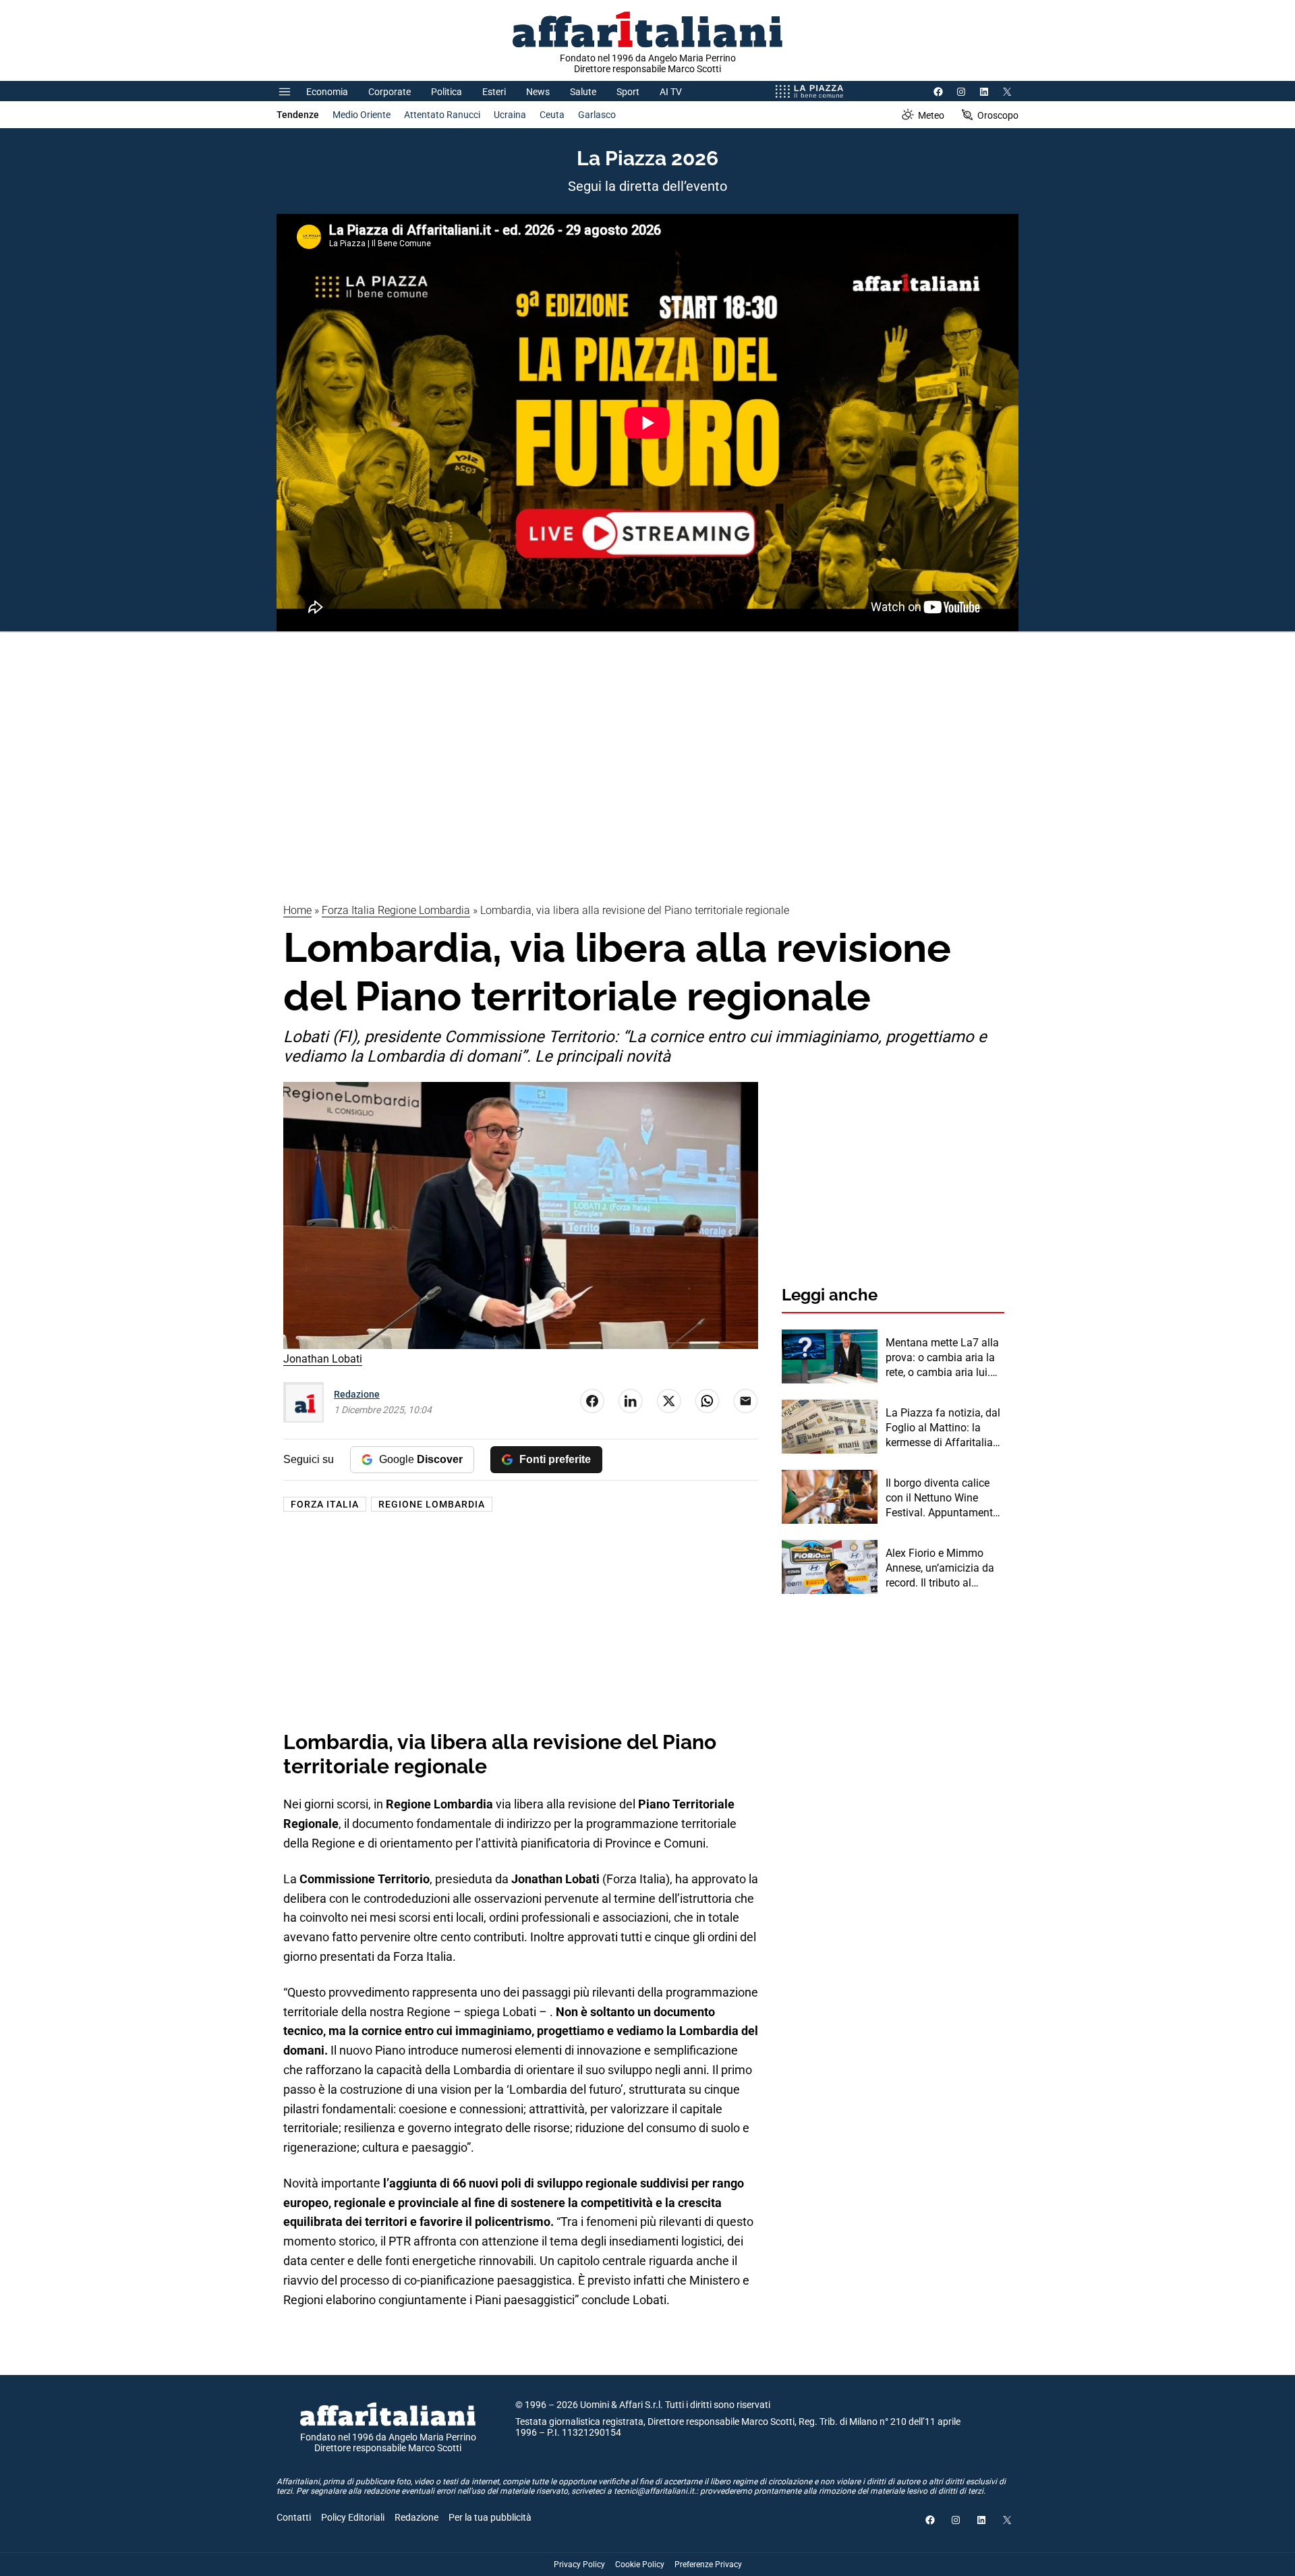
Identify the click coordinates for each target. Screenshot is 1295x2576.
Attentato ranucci (442, 115)
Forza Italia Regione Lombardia (396, 910)
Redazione (357, 1394)
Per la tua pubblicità (490, 2517)
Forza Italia (325, 1504)
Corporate (390, 92)
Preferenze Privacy (708, 2565)
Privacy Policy (579, 2565)
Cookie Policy (640, 2565)
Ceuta (552, 115)
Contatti (294, 2517)
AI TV (671, 92)
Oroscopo (998, 115)
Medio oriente (362, 115)
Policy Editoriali (353, 2517)
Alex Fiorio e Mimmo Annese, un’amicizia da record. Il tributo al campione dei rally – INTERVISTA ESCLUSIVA (944, 1569)
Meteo (931, 115)
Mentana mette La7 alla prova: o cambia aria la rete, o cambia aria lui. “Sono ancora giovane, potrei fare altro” (942, 1358)
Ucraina (510, 115)
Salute (583, 92)
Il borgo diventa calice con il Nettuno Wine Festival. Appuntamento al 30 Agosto (942, 1499)
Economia (327, 92)
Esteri (494, 92)
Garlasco (597, 115)
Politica (447, 92)
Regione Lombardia (432, 1504)
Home (297, 910)
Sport (628, 92)
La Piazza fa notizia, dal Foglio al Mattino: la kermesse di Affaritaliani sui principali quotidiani (944, 1429)
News (538, 92)
